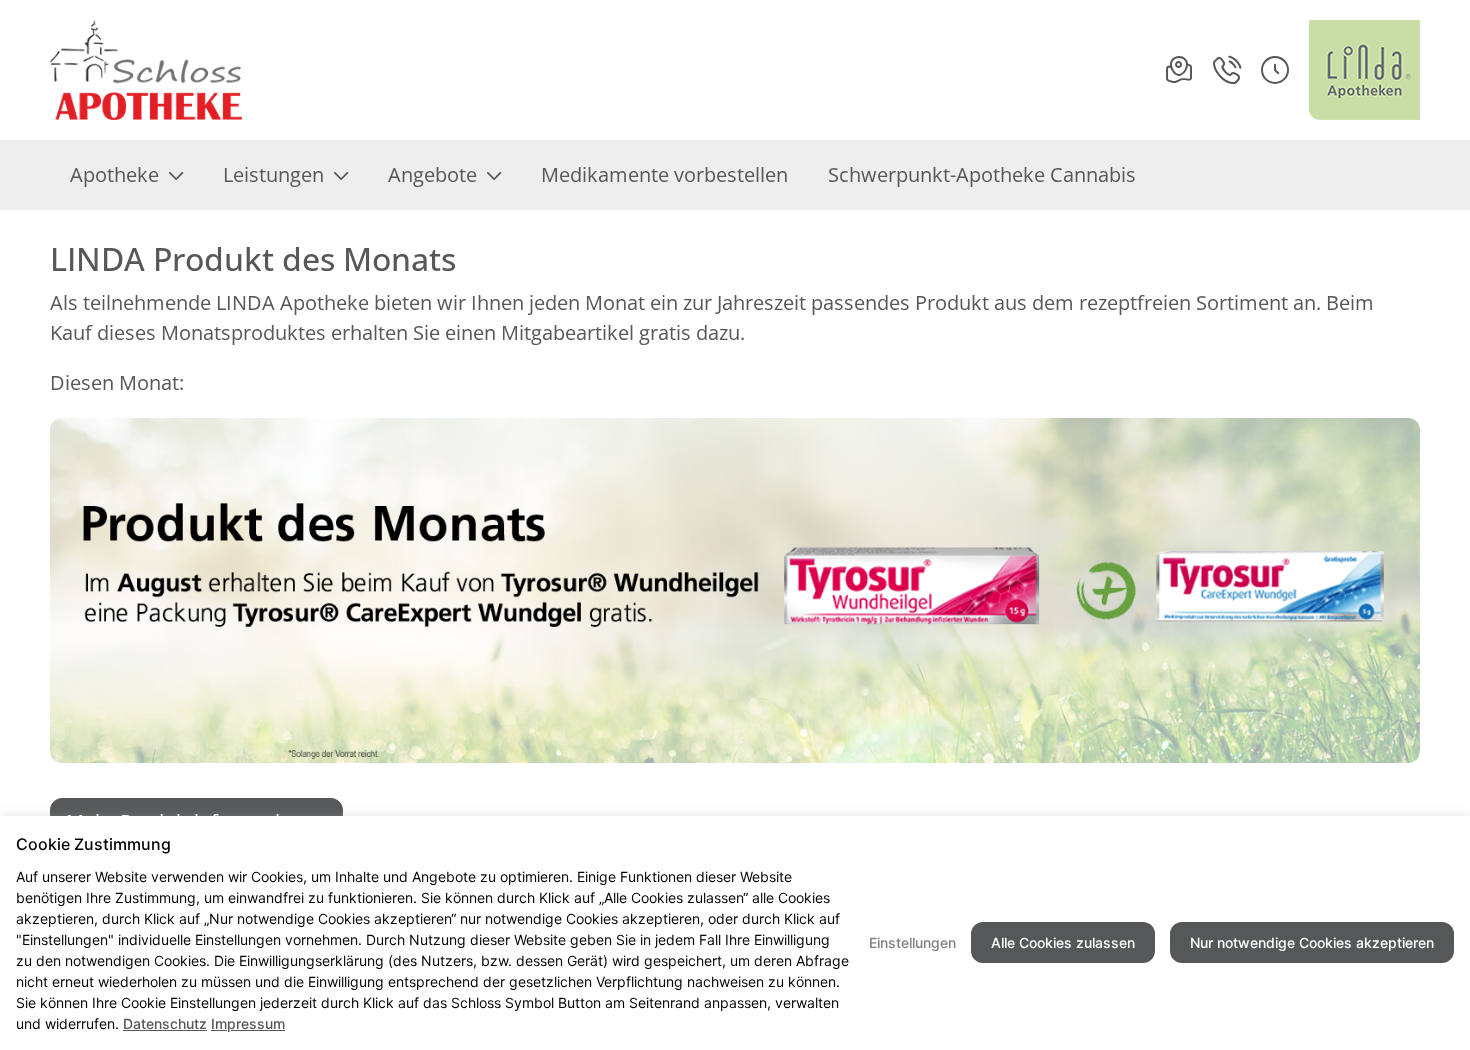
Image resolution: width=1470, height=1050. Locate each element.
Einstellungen (912, 942)
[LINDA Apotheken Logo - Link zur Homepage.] (1364, 70)
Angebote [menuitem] (432, 174)
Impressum (248, 1023)
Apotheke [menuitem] (114, 174)
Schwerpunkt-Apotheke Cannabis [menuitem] (982, 174)
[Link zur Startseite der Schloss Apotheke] (153, 70)
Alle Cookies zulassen (1063, 942)
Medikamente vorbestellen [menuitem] (664, 174)
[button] (1275, 70)
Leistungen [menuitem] (273, 174)
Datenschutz (165, 1023)
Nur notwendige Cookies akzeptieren (1312, 942)
